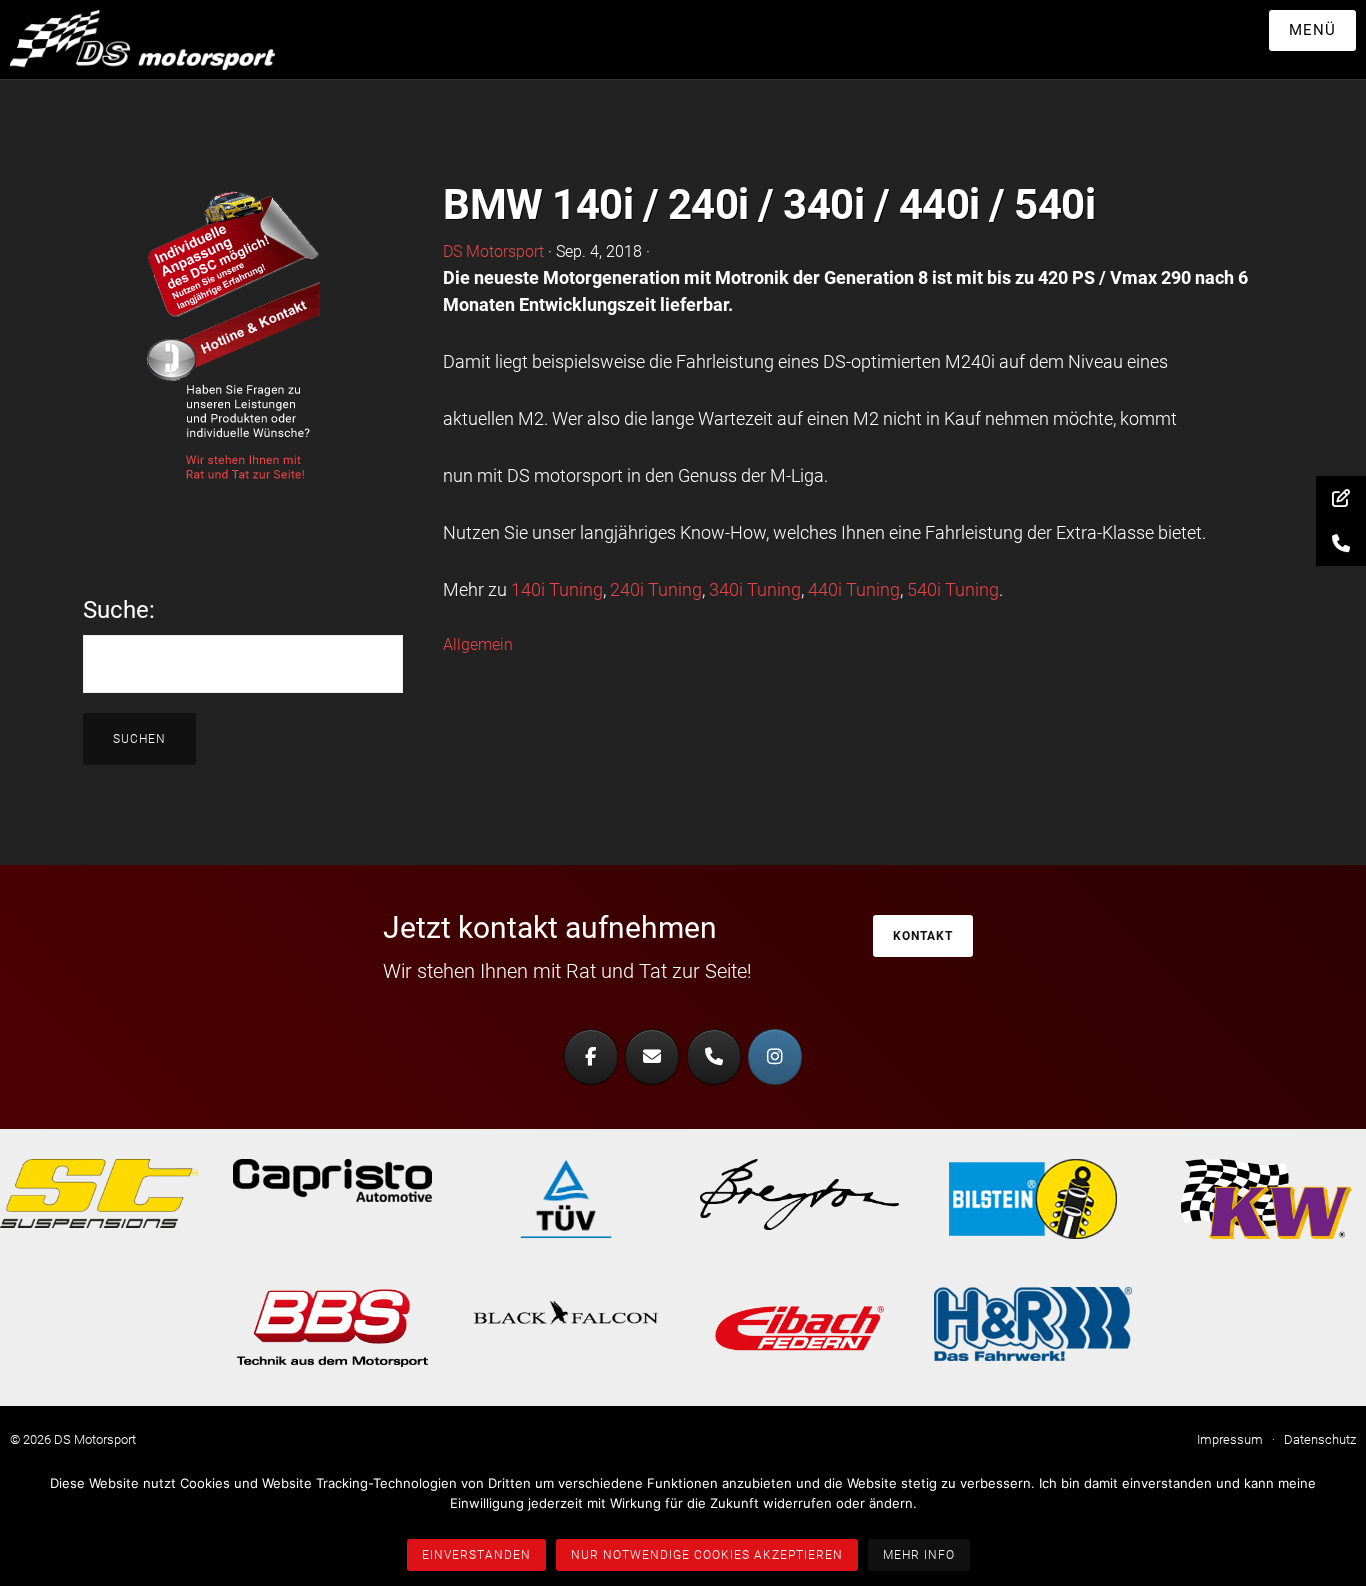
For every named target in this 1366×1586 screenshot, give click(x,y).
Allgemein (478, 644)
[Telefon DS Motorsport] (714, 1057)
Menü (1312, 30)
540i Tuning (953, 589)
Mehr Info (919, 1555)
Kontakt (923, 936)
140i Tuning (557, 589)
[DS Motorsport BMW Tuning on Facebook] (591, 1057)
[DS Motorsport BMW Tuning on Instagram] (775, 1057)
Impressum (1230, 1439)
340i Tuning (755, 589)
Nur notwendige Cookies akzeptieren (707, 1555)
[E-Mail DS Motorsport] (652, 1057)
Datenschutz (1320, 1439)
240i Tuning (656, 589)
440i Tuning (854, 589)
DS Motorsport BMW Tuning (160, 40)
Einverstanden (476, 1555)
